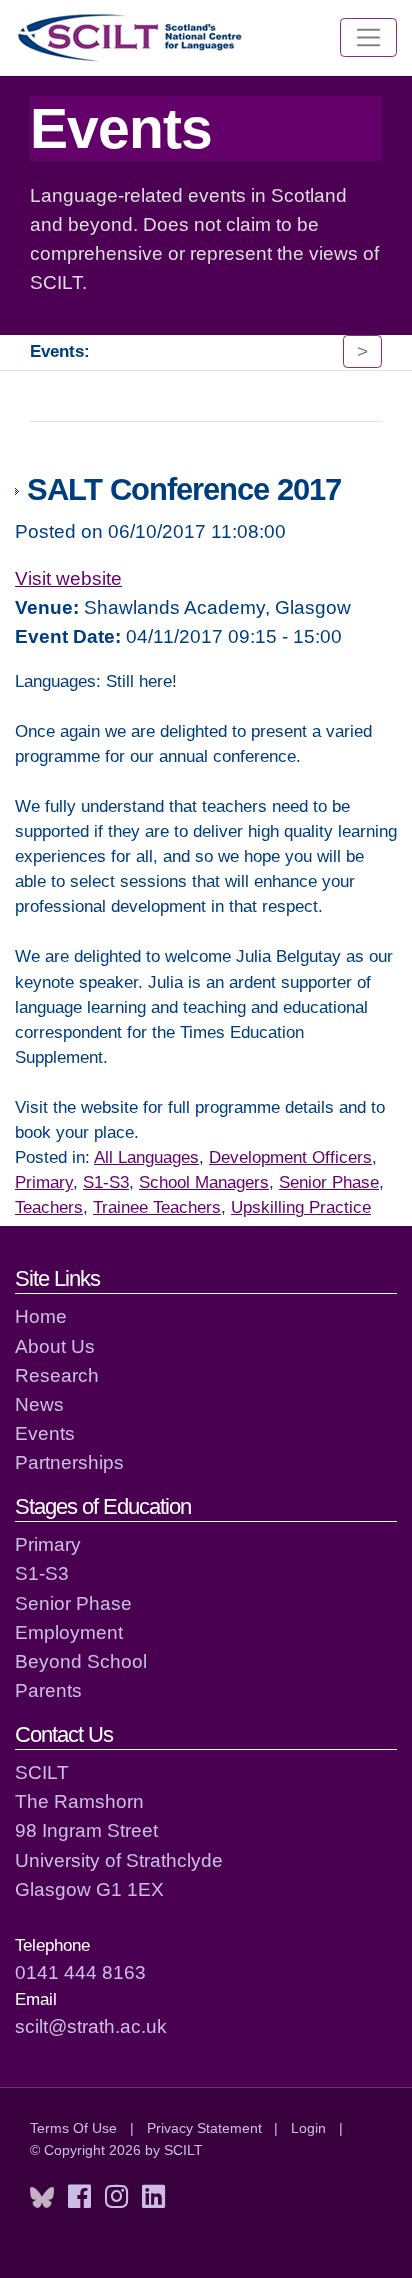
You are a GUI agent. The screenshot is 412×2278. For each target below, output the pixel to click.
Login (308, 2128)
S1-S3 (106, 1182)
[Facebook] (79, 2197)
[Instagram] (116, 2197)
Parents (48, 1690)
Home (41, 1316)
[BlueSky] (42, 2197)
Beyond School (81, 1661)
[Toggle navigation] (368, 38)
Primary (44, 1182)
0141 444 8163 (80, 1972)
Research (57, 1375)
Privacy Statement (204, 2128)
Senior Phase (329, 1182)
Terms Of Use (73, 2128)
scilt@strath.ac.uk (91, 2026)
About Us (55, 1346)
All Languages (146, 1157)
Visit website (68, 578)
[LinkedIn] (153, 2197)
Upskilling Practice (301, 1207)
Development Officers (290, 1157)
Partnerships (69, 1462)
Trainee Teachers (157, 1207)
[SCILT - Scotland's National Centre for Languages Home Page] (131, 37)
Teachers (49, 1207)
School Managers (204, 1182)
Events (45, 1433)
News (39, 1404)
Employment (69, 1632)
